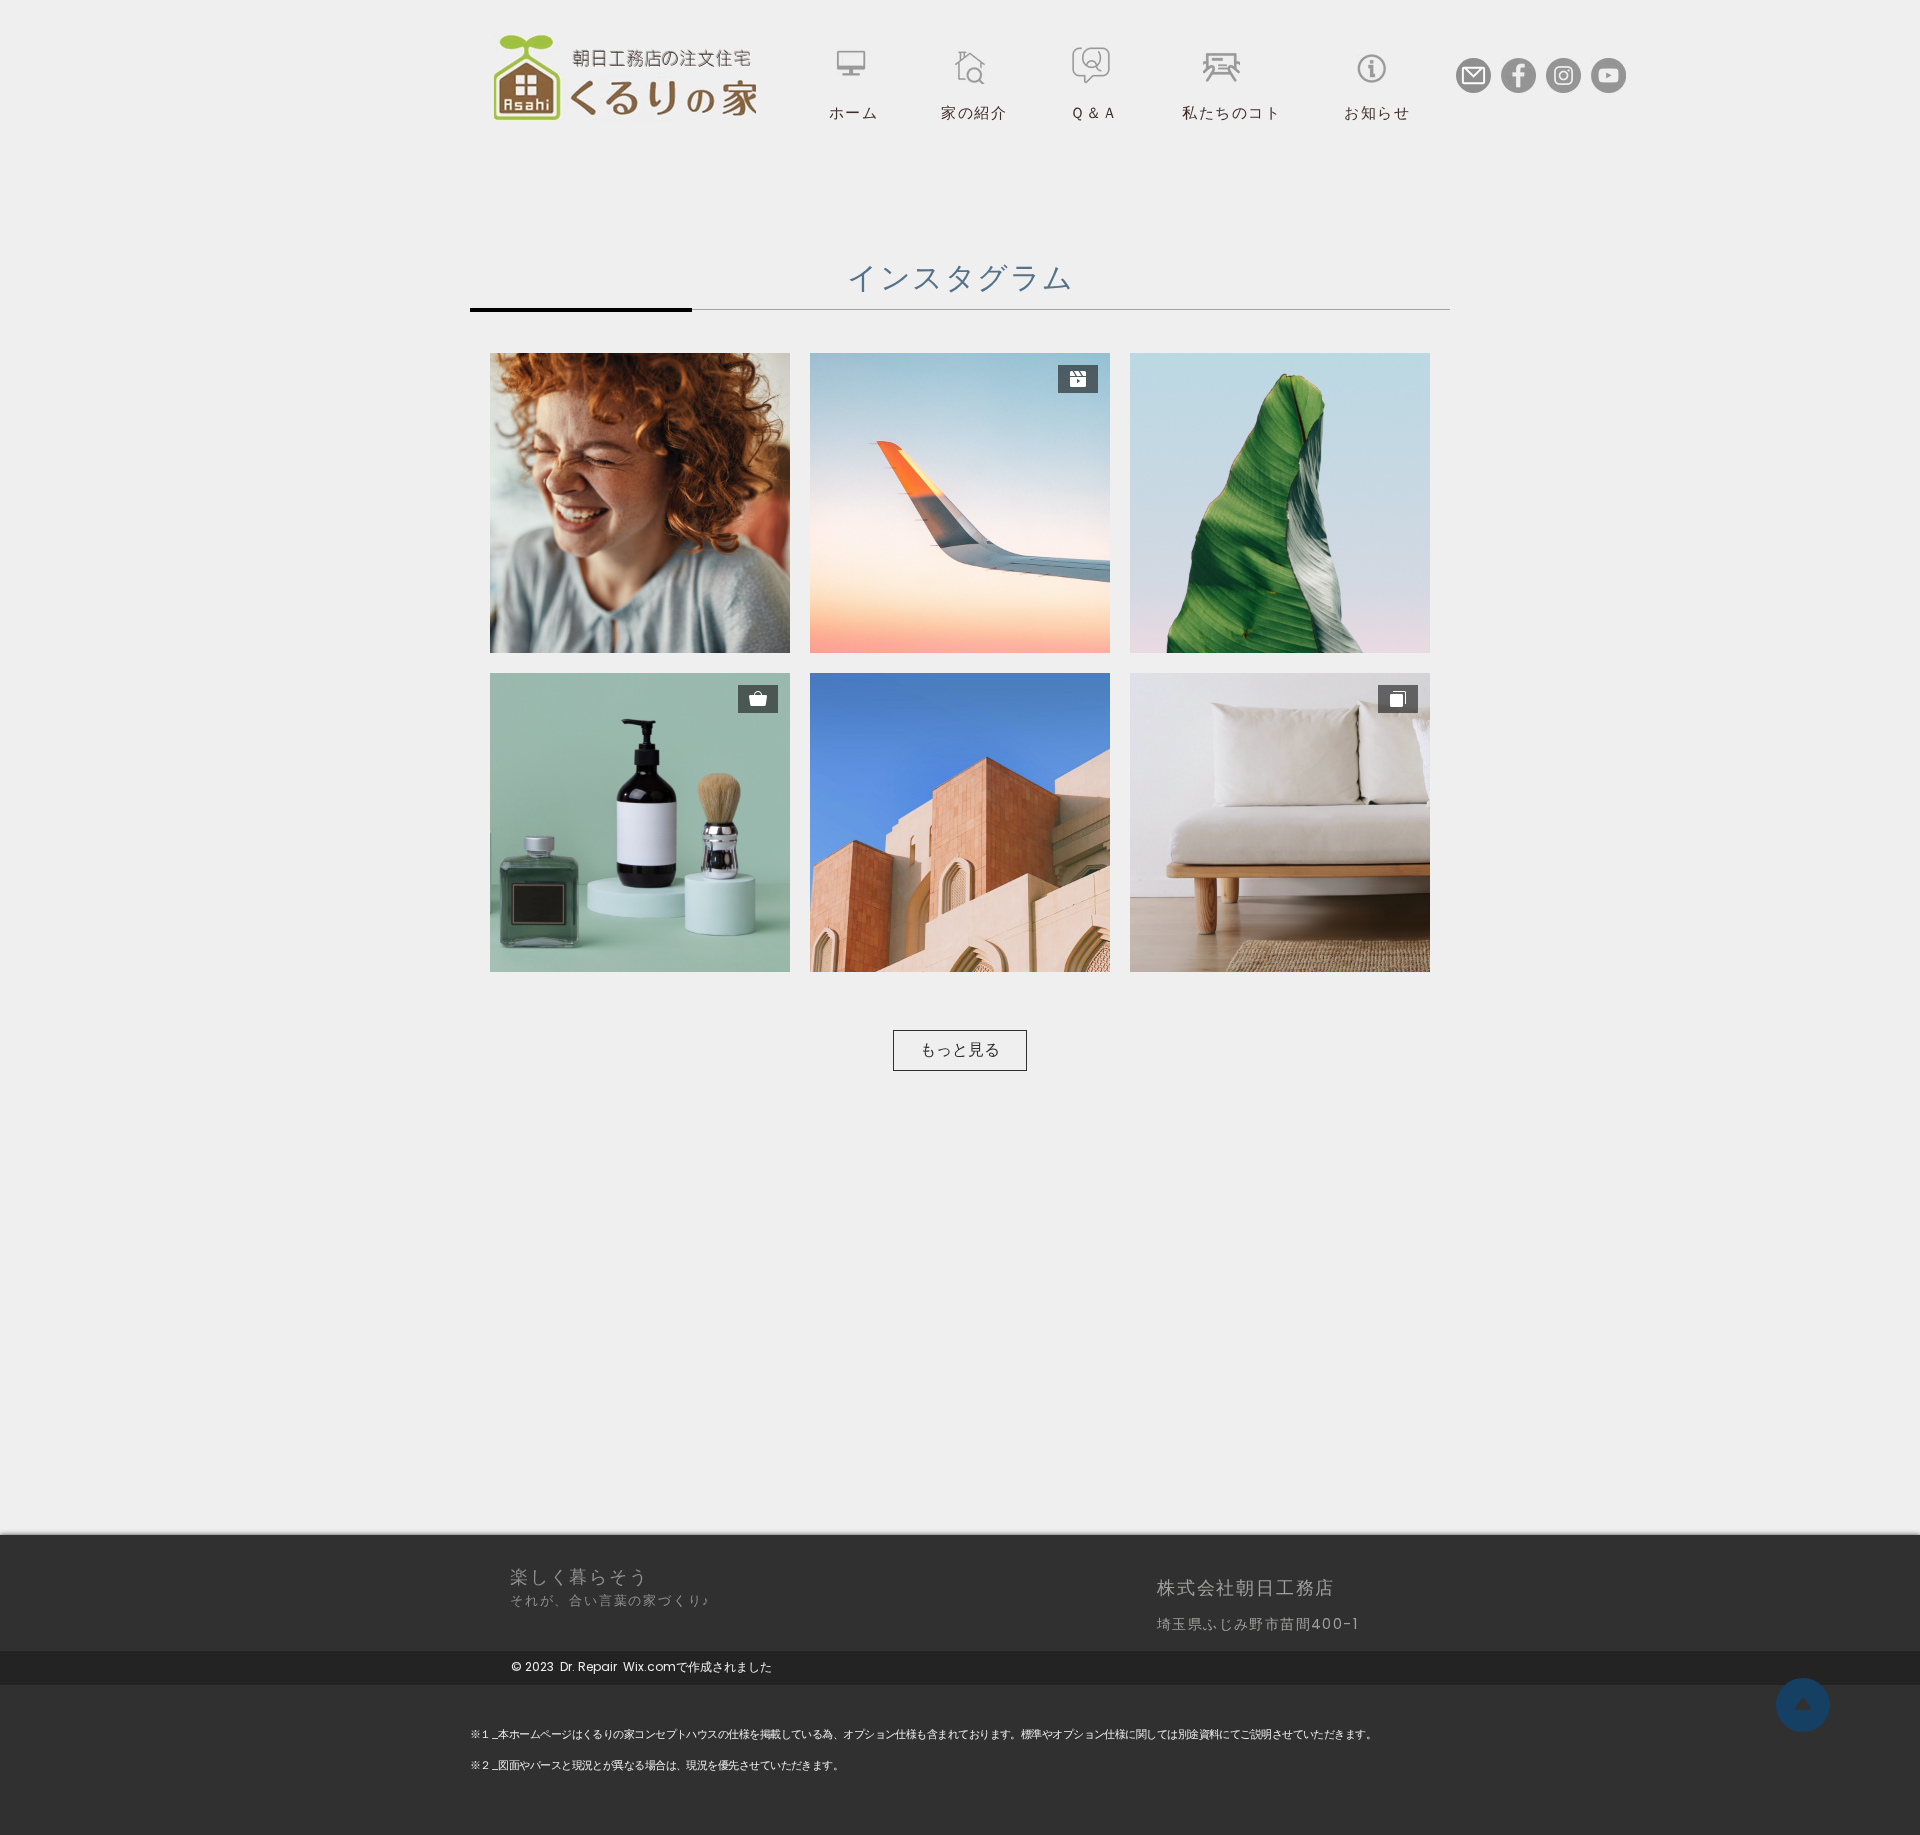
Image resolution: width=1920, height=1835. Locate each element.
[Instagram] (1563, 75)
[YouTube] (1608, 75)
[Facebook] (1518, 75)
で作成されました (724, 1666)
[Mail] (1473, 75)
